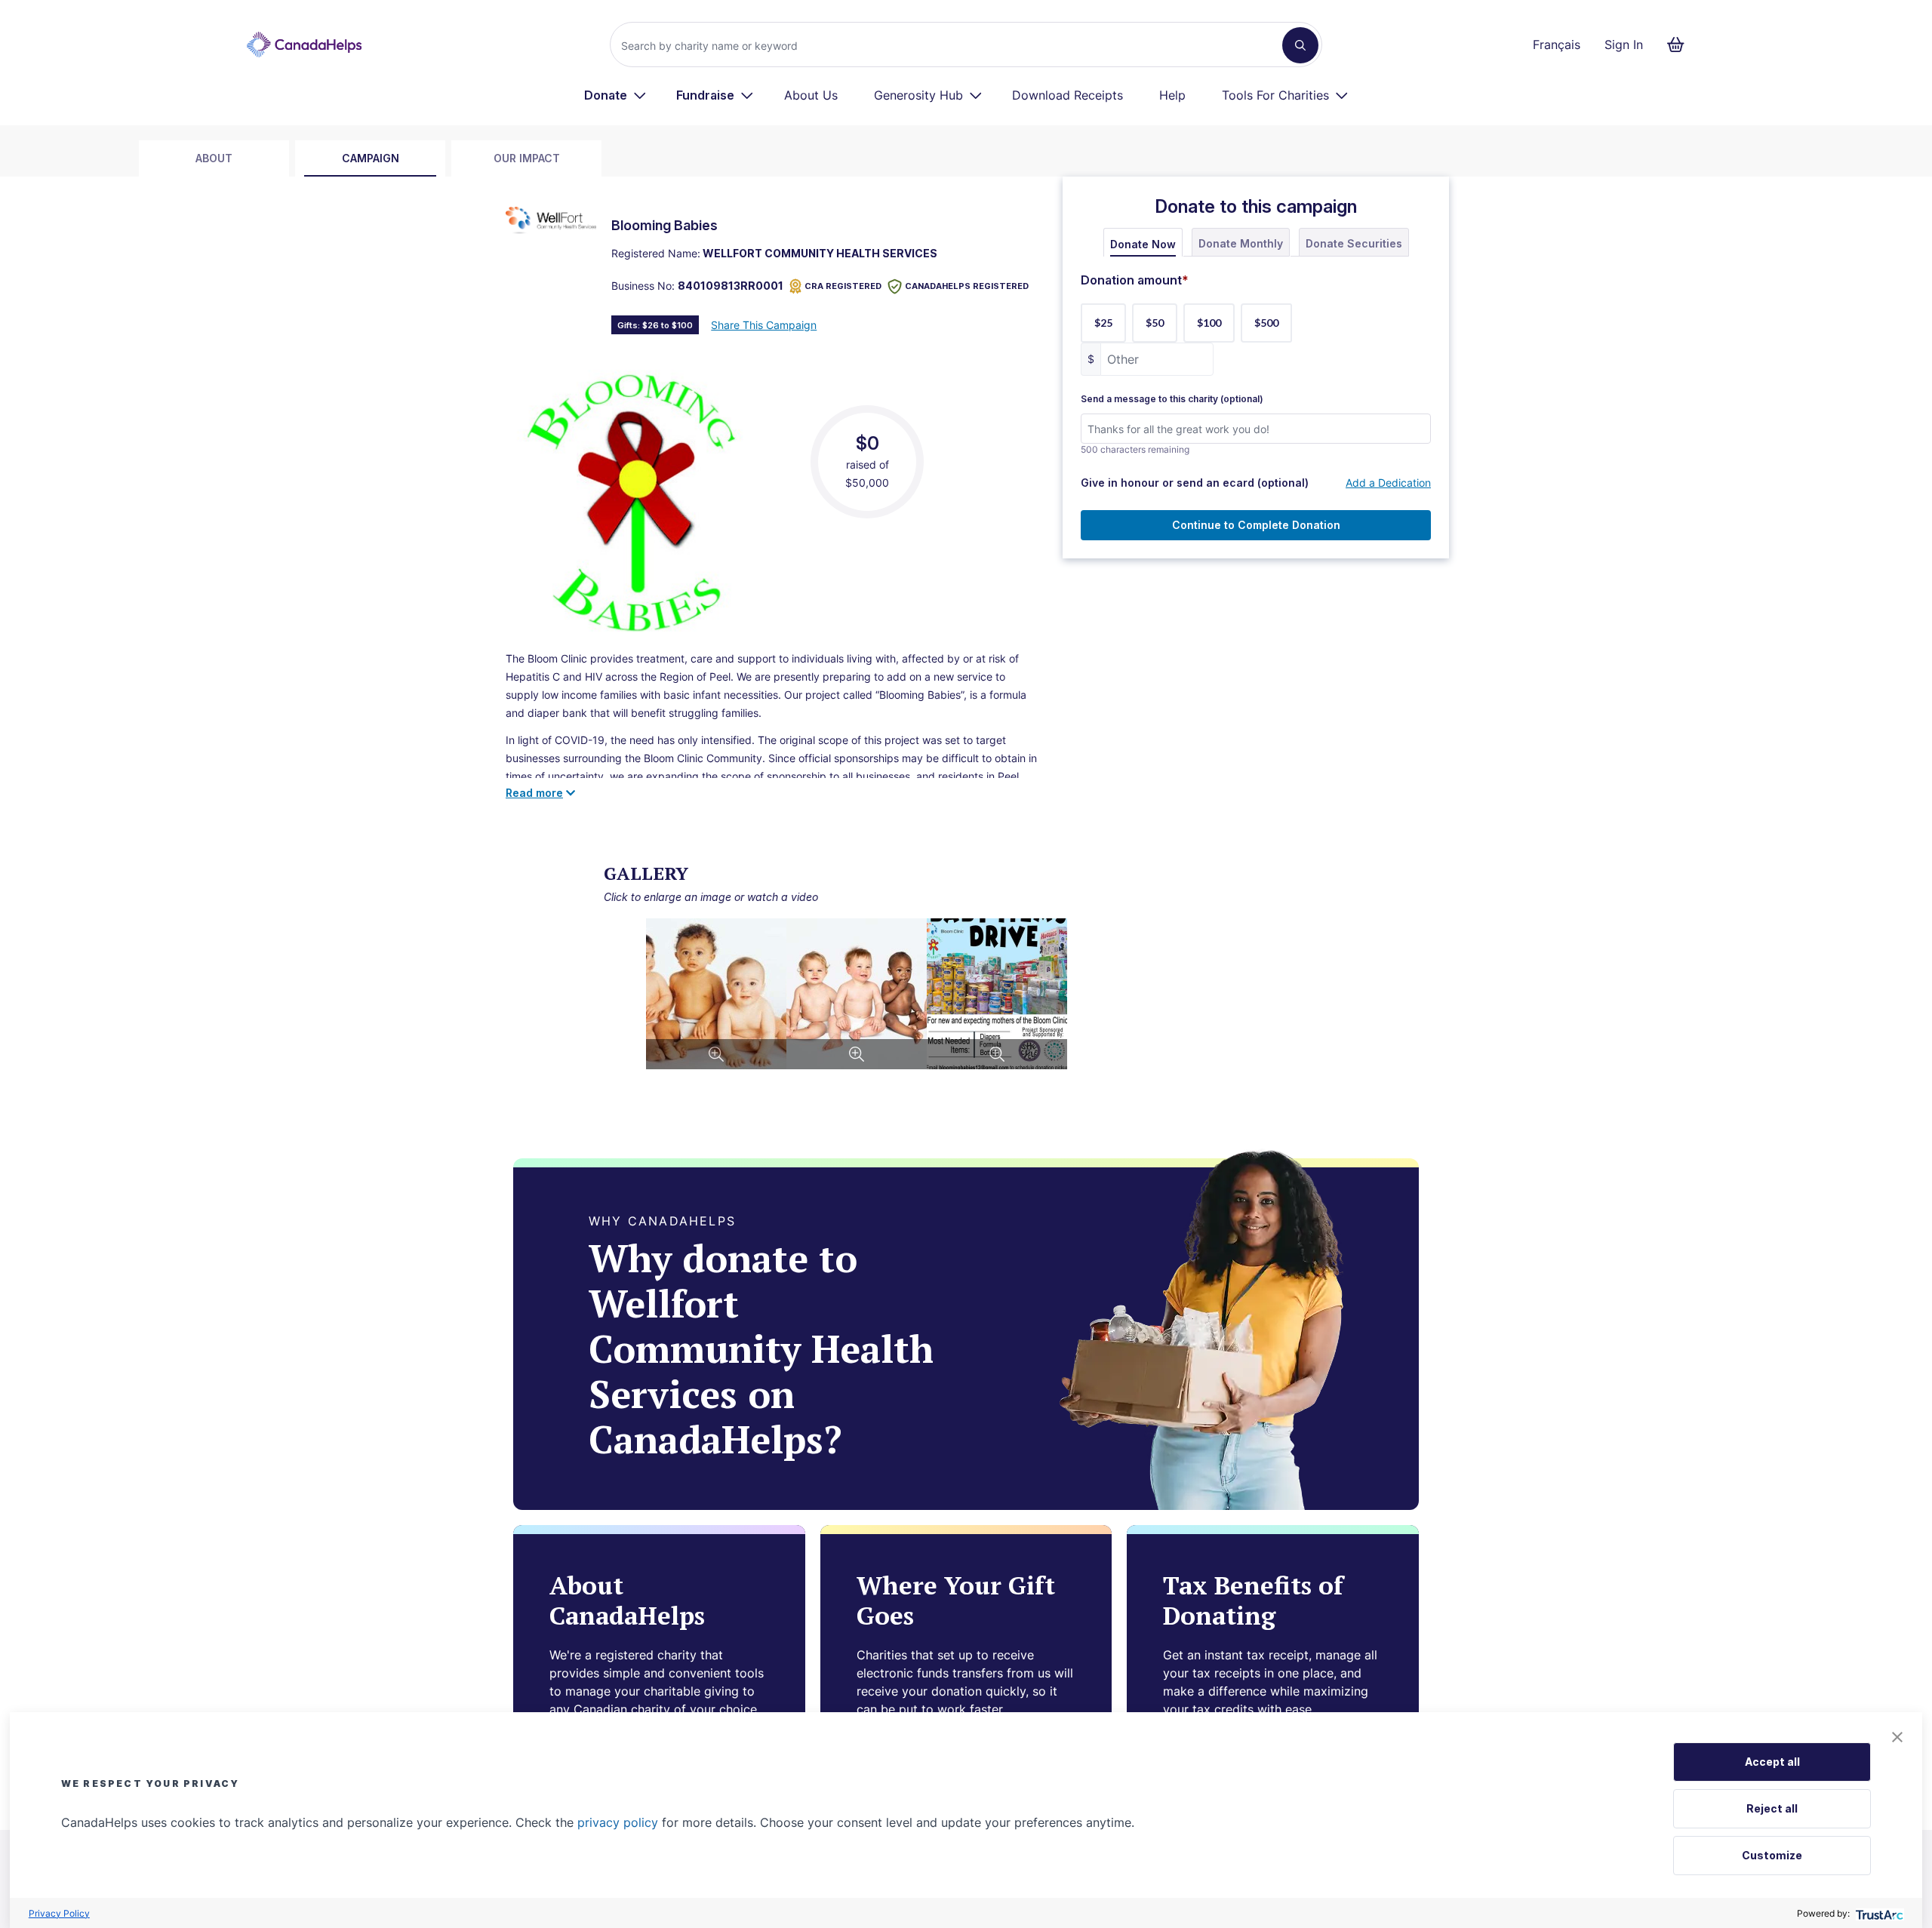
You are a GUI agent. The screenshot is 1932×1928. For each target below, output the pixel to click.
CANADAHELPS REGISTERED (967, 286)
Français (1557, 45)
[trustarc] (1878, 1913)
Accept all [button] (1772, 1762)
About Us (811, 95)
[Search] (1300, 45)
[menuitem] (615, 95)
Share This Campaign (764, 325)
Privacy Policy (59, 1913)
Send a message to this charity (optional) (1172, 399)
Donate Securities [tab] (1354, 243)
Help (1172, 95)
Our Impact (527, 158)
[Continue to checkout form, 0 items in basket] (1680, 45)
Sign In (1624, 45)
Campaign (371, 158)
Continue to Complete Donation (1256, 525)
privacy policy (618, 1822)
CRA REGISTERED (843, 286)
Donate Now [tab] (1143, 244)
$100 (1209, 323)
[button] (1897, 1737)
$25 (1103, 323)
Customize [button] (1772, 1855)
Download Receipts (1068, 95)
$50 (1155, 323)
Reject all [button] (1772, 1808)
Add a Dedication (1388, 483)
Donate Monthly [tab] (1241, 243)
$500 (1266, 323)
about (214, 158)
